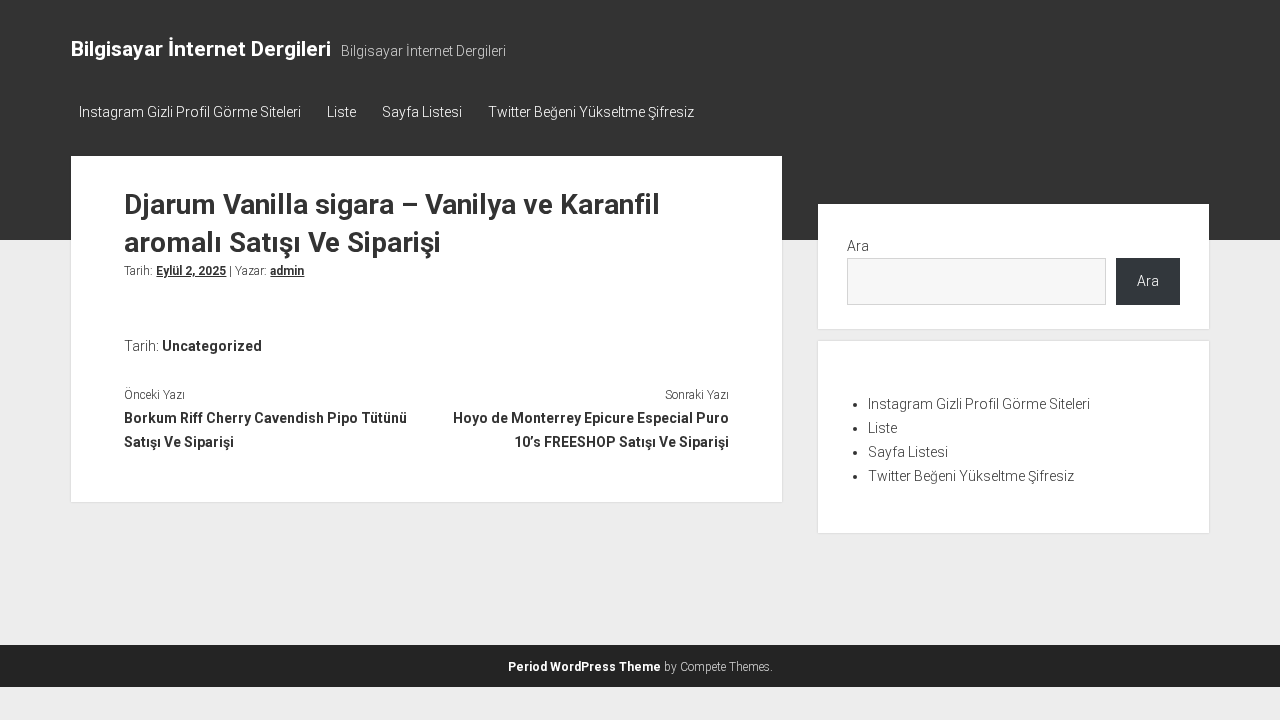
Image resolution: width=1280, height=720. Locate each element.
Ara (858, 246)
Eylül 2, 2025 (191, 271)
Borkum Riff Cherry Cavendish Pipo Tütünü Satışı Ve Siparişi (265, 430)
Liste (341, 112)
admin (287, 271)
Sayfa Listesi (422, 112)
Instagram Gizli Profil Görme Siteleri (190, 112)
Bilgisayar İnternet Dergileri (201, 49)
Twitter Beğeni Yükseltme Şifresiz (591, 112)
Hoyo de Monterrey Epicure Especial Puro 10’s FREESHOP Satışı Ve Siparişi (591, 430)
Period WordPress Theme (584, 667)
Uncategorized (212, 346)
